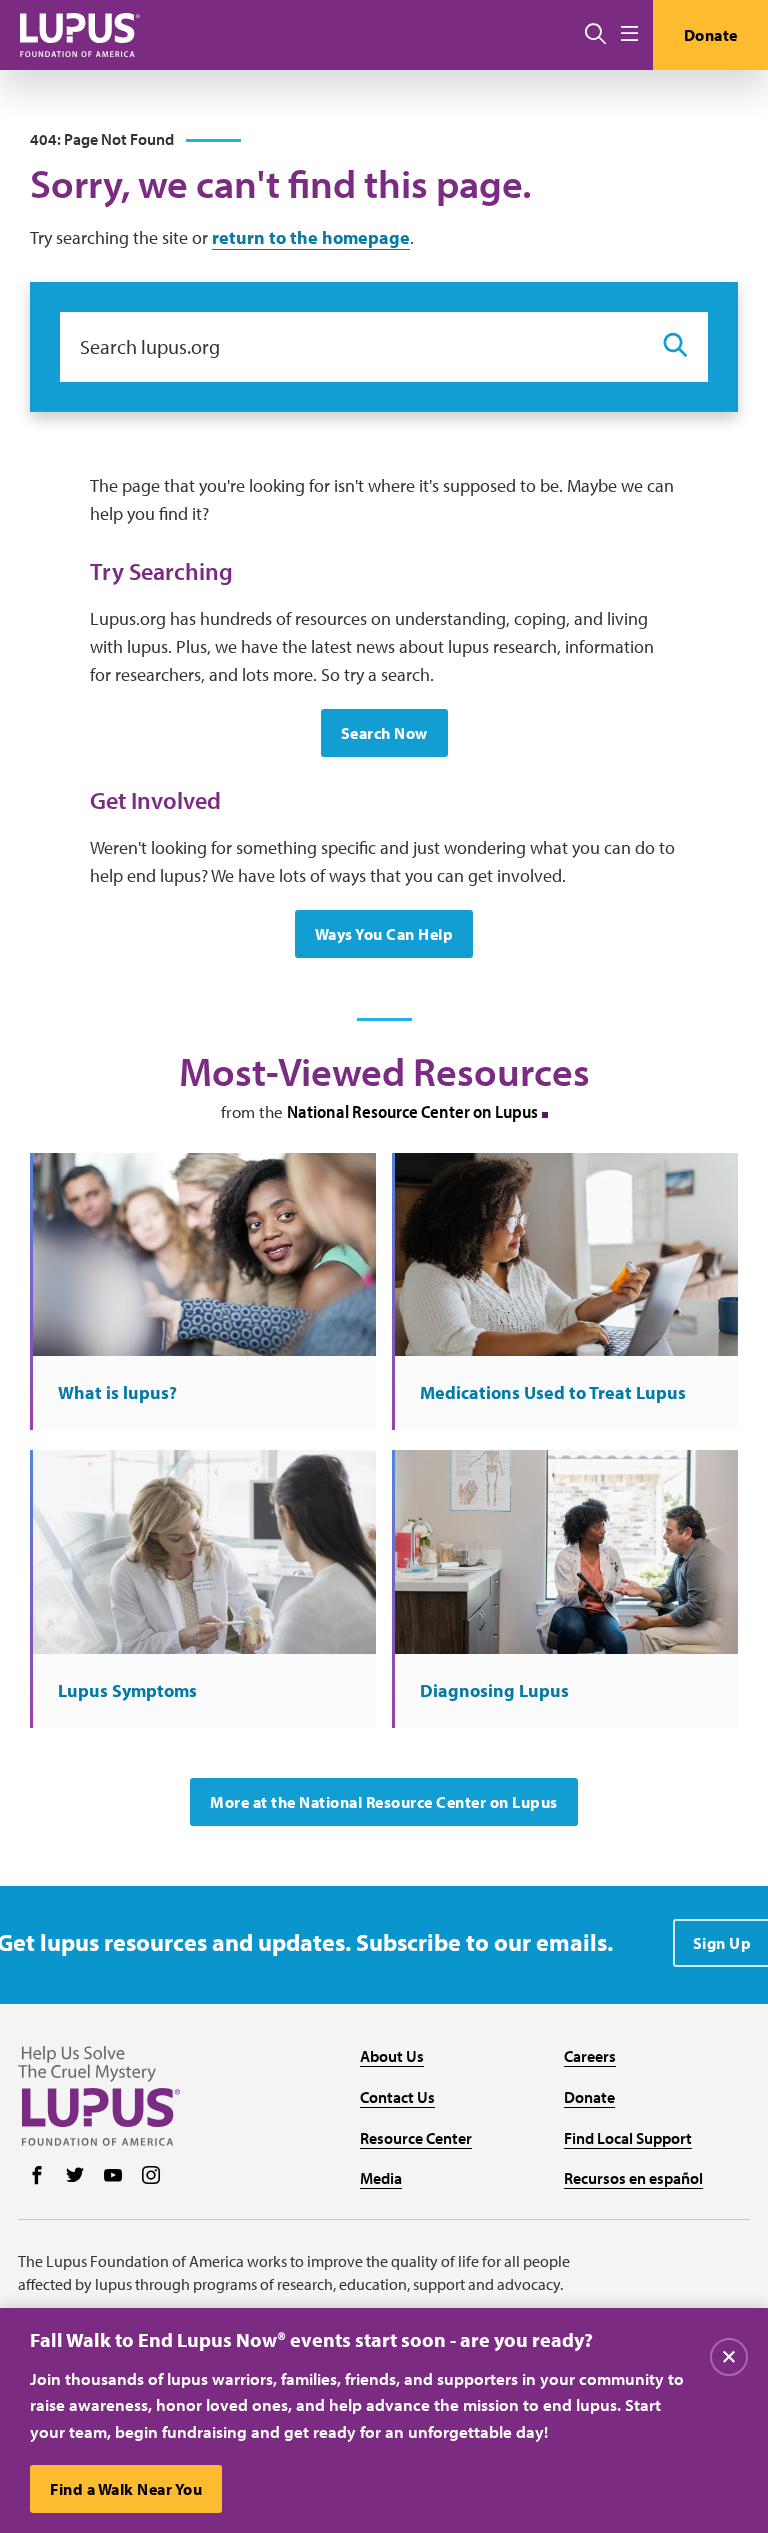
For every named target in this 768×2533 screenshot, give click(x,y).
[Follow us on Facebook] (37, 2177)
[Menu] (629, 34)
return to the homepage (311, 237)
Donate (711, 35)
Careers (590, 2056)
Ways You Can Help (384, 934)
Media (381, 2178)
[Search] (595, 35)
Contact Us (397, 2097)
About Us (392, 2056)
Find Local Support (628, 2138)
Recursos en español (633, 2178)
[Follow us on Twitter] (75, 2177)
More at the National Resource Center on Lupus (384, 1802)
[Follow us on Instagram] (151, 2177)
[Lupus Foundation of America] (80, 34)
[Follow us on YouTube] (113, 2177)
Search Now (384, 733)
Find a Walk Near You (126, 2489)
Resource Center (416, 2138)
